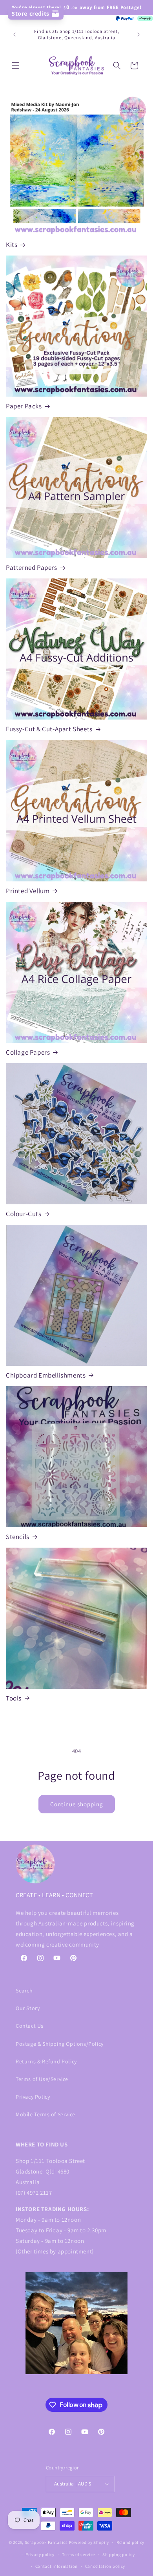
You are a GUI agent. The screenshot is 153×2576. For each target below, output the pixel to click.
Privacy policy (40, 2554)
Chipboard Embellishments (46, 1375)
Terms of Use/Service (42, 2079)
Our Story (28, 2008)
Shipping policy (119, 2554)
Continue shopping (77, 1804)
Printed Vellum (28, 891)
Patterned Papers (32, 567)
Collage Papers (28, 1052)
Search (24, 1990)
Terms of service (78, 2554)
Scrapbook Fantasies (46, 2542)
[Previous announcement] (15, 34)
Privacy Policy (33, 2097)
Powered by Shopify (89, 2542)
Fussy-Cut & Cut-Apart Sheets (49, 729)
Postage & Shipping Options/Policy (60, 2044)
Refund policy (130, 2542)
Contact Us (30, 2026)
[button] (16, 65)
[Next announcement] (138, 34)
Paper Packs (24, 406)
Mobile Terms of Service (46, 2114)
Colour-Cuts (24, 1214)
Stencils (18, 1537)
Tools (14, 1698)
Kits (12, 245)
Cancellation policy (105, 2566)
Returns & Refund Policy (46, 2061)
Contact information (56, 2566)
